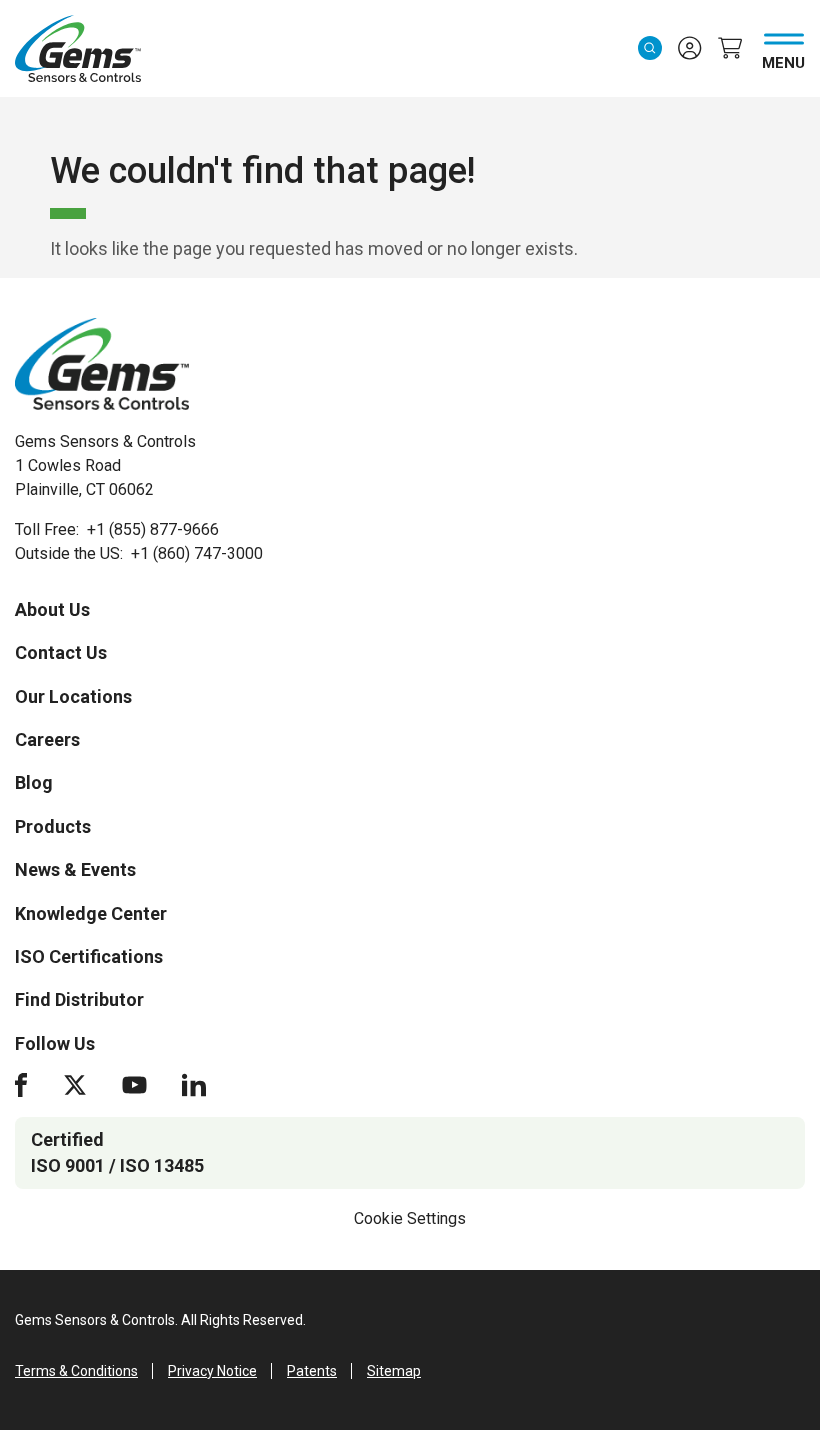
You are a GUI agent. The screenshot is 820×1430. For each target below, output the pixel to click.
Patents (312, 1371)
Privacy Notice (212, 1371)
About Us (52, 609)
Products (53, 826)
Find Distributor (79, 999)
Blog (34, 782)
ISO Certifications (89, 956)
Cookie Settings (410, 1218)
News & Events (75, 869)
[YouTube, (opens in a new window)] (134, 1085)
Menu (783, 59)
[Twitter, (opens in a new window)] (75, 1085)
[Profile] (690, 48)
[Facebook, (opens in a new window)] (21, 1085)
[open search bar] (650, 48)
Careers (47, 739)
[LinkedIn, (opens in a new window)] (194, 1085)
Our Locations (73, 696)
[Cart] (730, 48)
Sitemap (394, 1371)
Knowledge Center (91, 913)
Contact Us (61, 652)
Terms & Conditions (76, 1371)
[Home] (102, 364)
